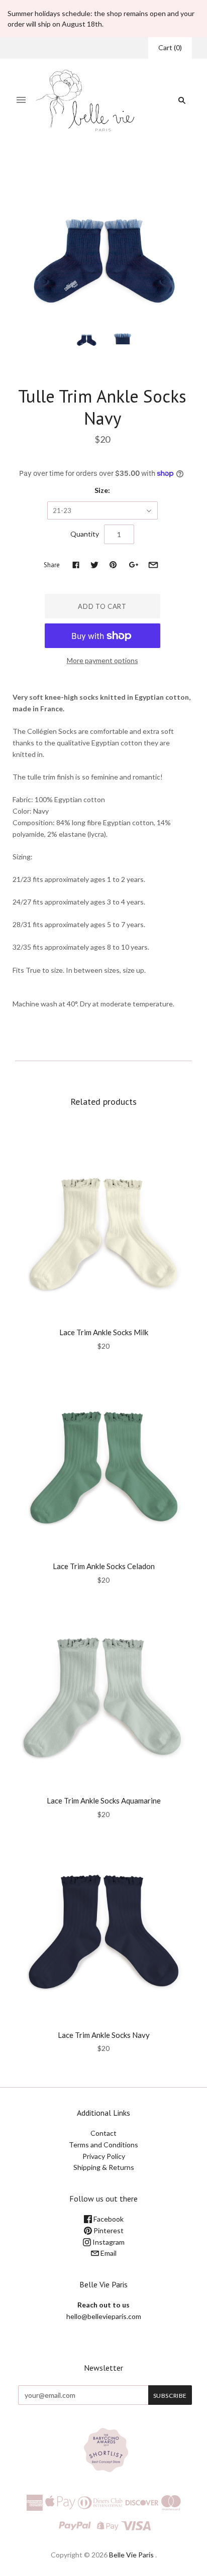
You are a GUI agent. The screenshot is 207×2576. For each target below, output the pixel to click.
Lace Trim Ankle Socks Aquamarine (104, 1800)
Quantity (85, 534)
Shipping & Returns (104, 2167)
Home (27, 167)
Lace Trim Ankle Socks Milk (104, 1332)
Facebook (108, 2219)
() (170, 47)
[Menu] (21, 100)
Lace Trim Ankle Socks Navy (104, 2035)
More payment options (102, 660)
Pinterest (108, 2230)
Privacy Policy (104, 2156)
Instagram (108, 2242)
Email (108, 2253)
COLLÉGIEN (102, 375)
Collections (60, 167)
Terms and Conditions (103, 2145)
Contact (103, 2133)
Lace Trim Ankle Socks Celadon (104, 1566)
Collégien (98, 167)
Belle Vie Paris (131, 2555)
